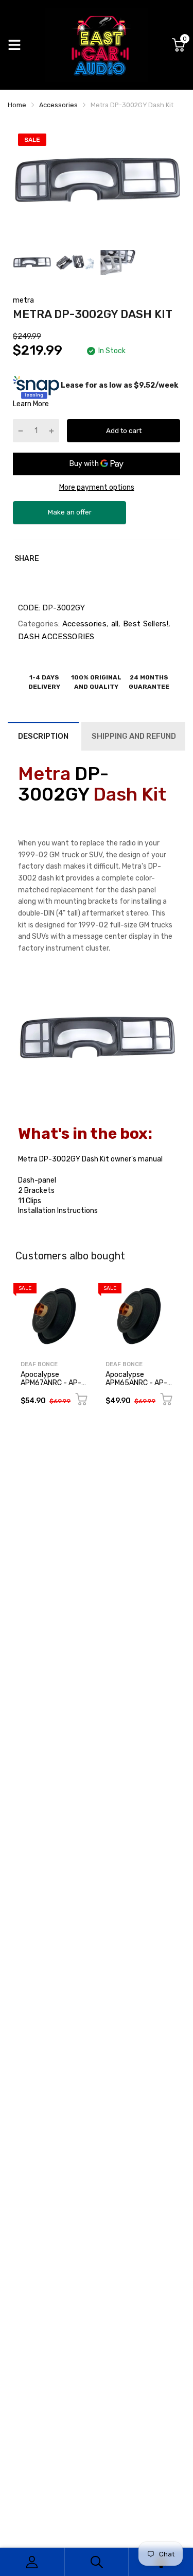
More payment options (97, 487)
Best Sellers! (145, 624)
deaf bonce (39, 1364)
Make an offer (69, 516)
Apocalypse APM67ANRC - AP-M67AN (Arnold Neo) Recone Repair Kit (53, 1386)
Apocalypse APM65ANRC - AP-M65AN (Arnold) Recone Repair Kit (136, 1386)
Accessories (83, 624)
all (113, 624)
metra (23, 300)
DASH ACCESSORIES (56, 637)
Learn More (31, 404)
